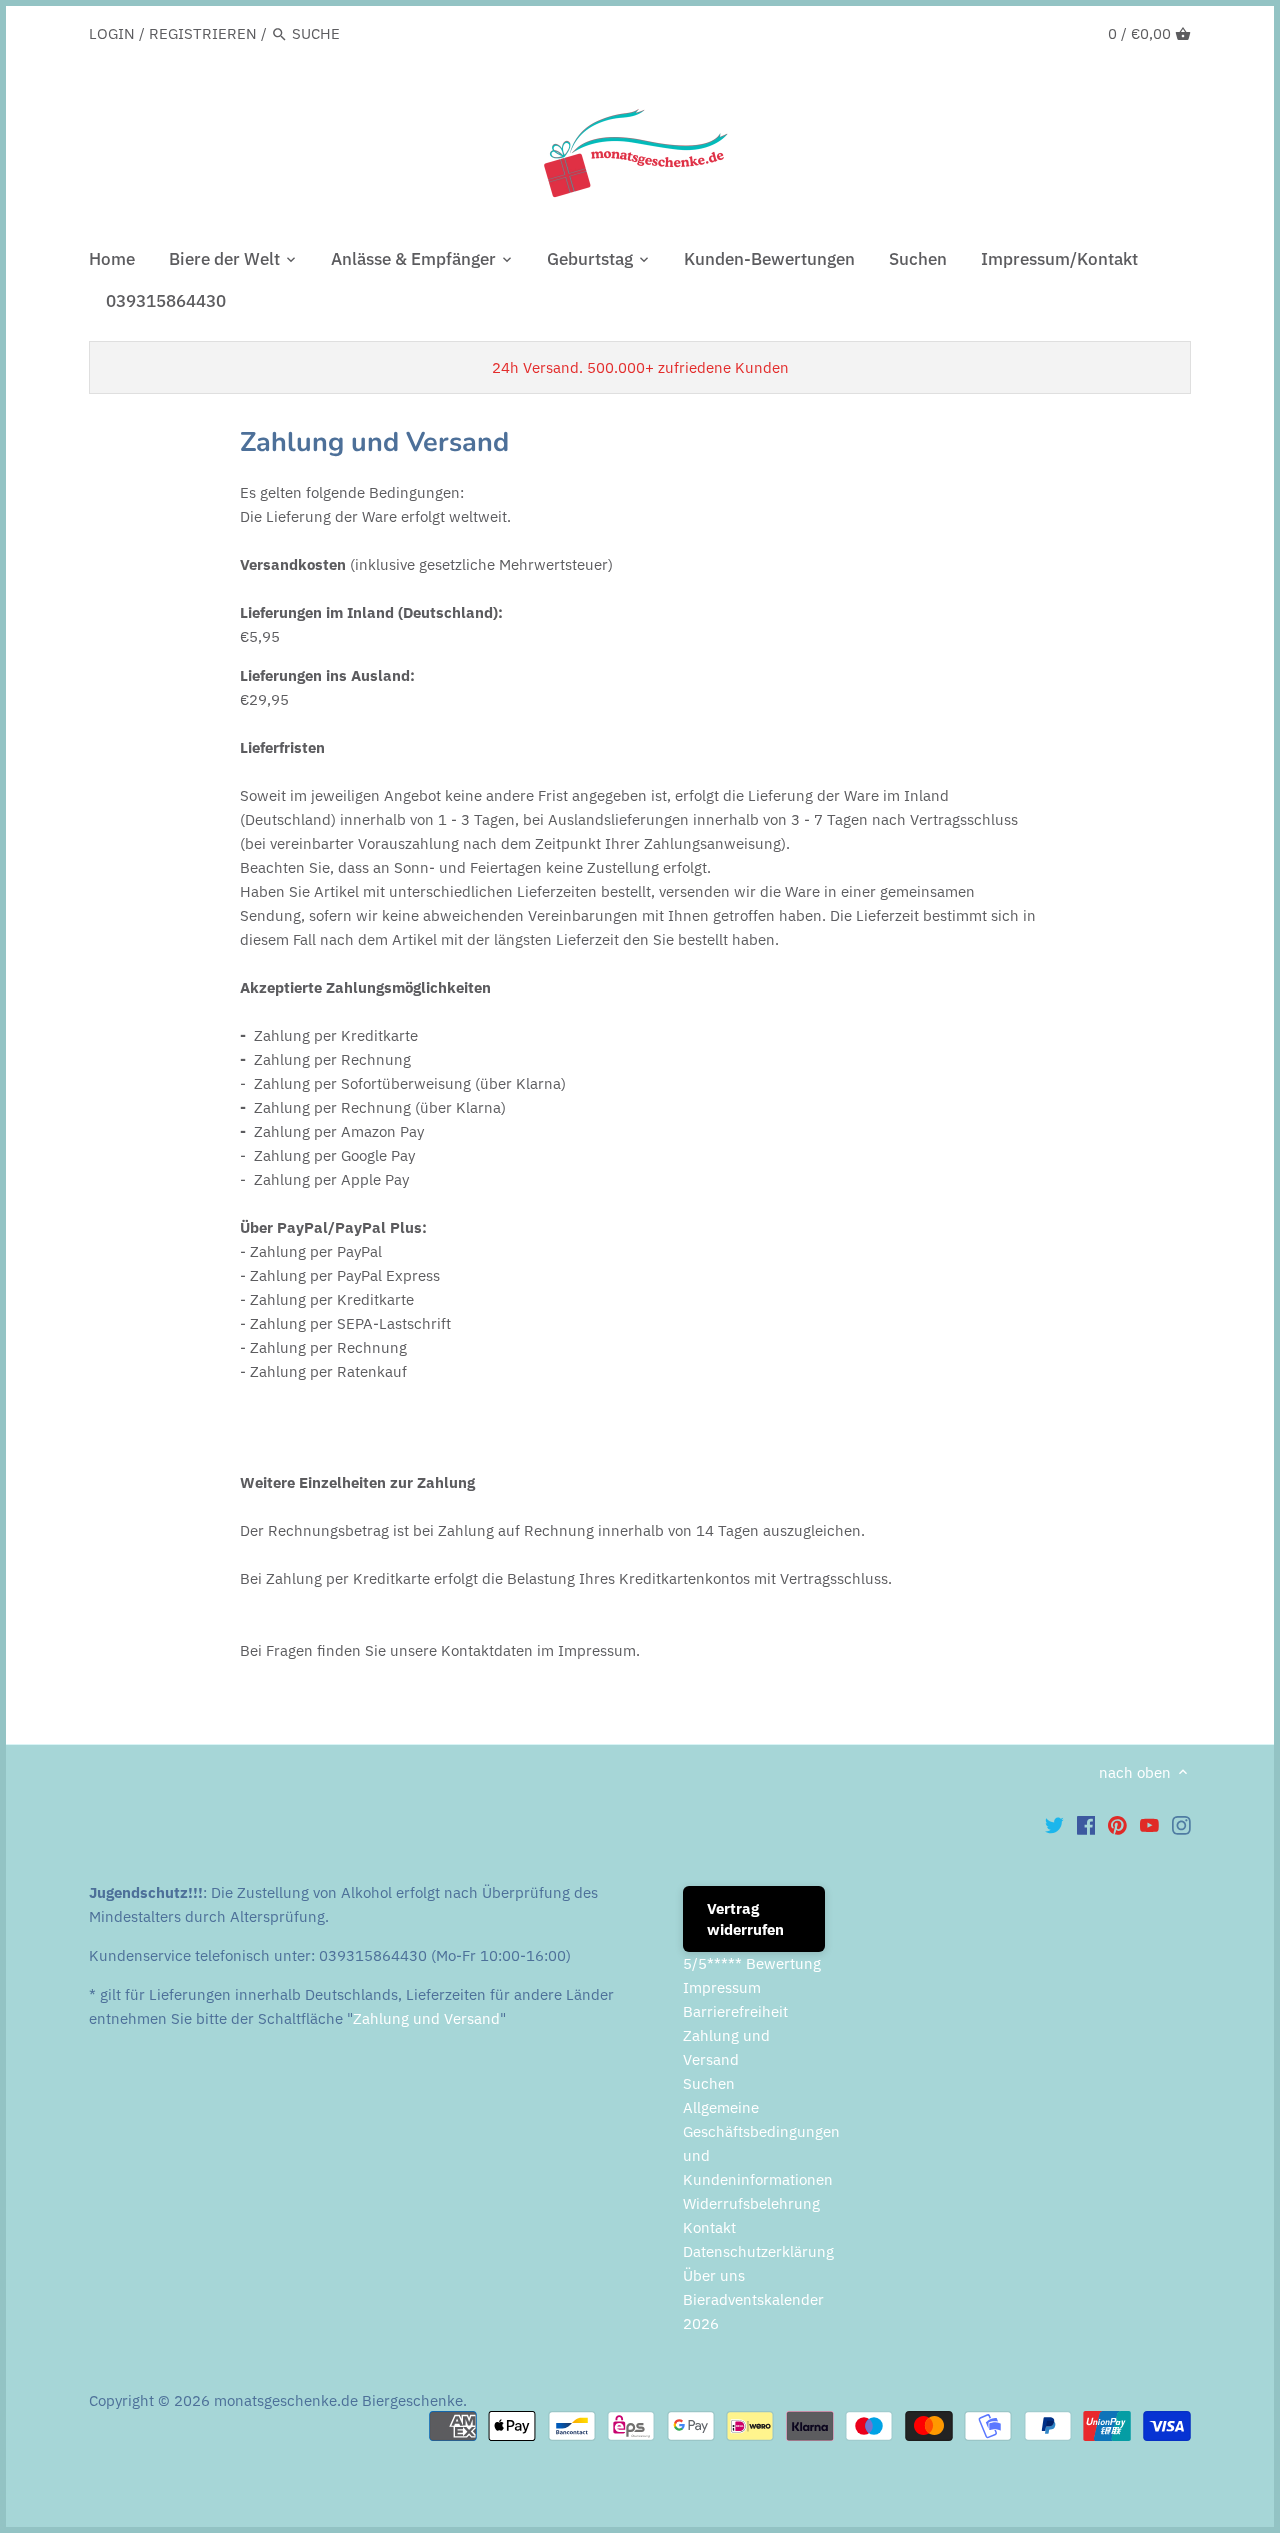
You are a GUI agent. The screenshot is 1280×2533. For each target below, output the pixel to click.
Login (112, 33)
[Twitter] (1054, 1825)
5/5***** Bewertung (752, 1963)
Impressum (722, 1987)
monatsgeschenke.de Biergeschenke (338, 2400)
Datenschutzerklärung (758, 2251)
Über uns (714, 2275)
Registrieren (203, 33)
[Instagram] (1181, 1825)
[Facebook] (1086, 1825)
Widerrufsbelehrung (751, 2203)
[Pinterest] (1117, 1825)
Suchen (709, 2083)
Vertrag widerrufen (745, 1919)
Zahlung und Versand (426, 2018)
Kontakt (709, 2227)
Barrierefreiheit (735, 2011)
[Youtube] (1149, 1825)
